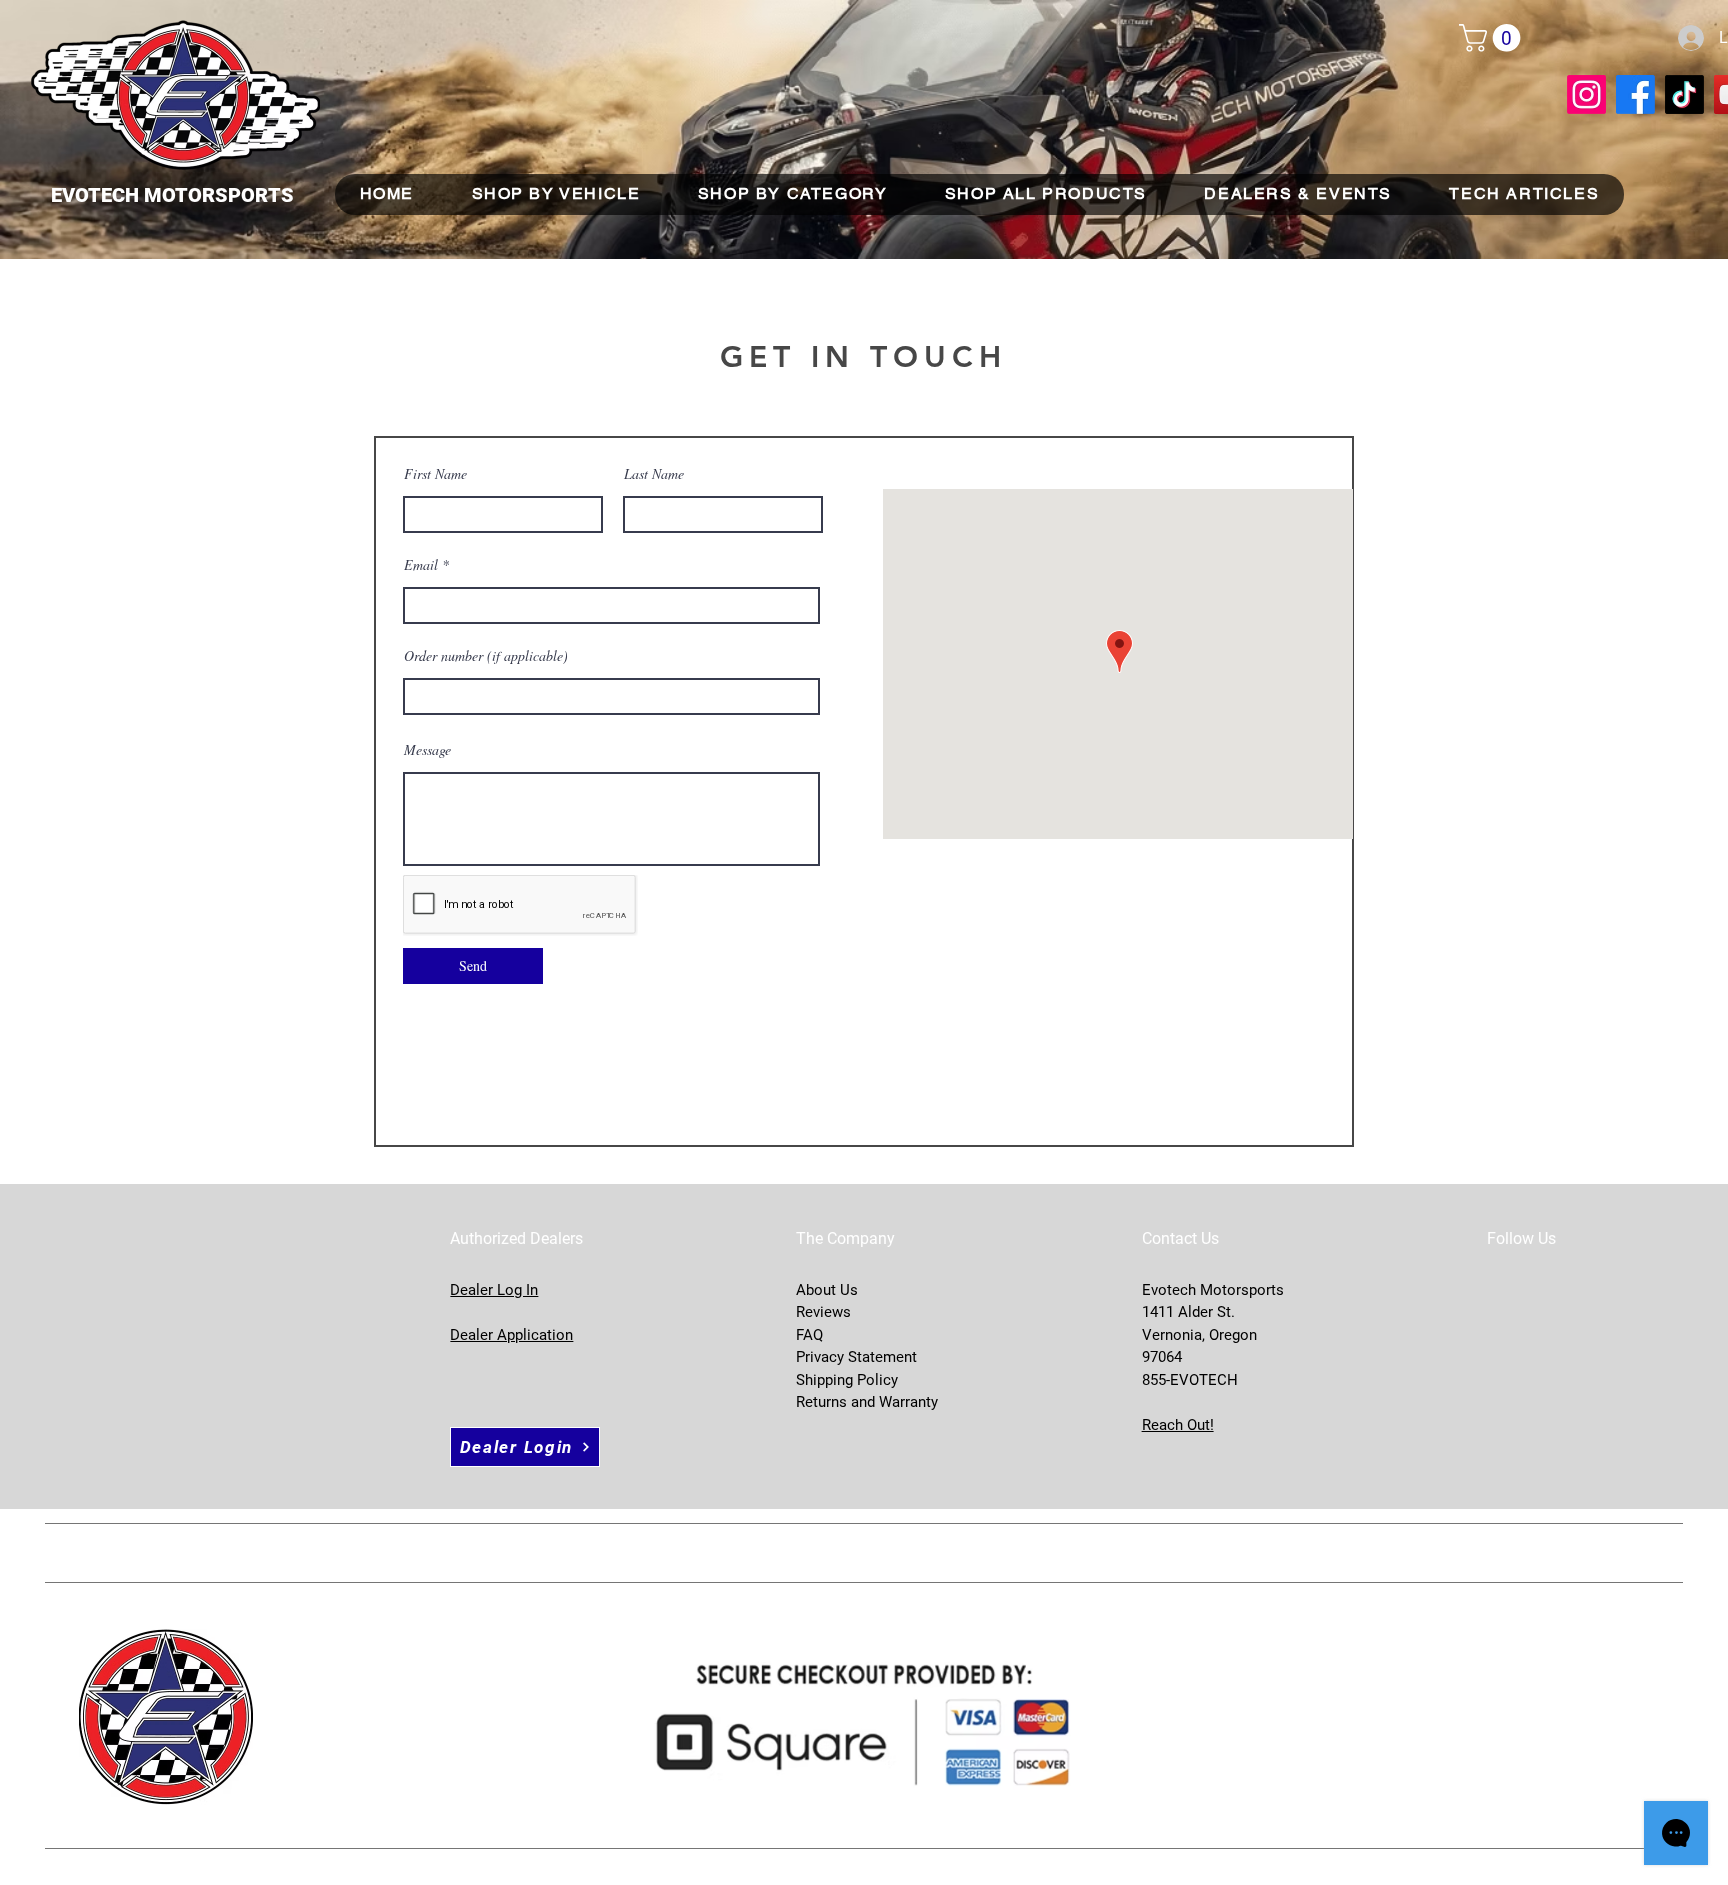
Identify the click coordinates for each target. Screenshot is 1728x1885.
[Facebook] (1635, 94)
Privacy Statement (856, 1357)
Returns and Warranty (867, 1402)
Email (421, 565)
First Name (435, 474)
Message (427, 750)
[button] (1493, 38)
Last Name (654, 474)
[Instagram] (1586, 94)
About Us (827, 1290)
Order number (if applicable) (486, 656)
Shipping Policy (847, 1380)
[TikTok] (1684, 94)
